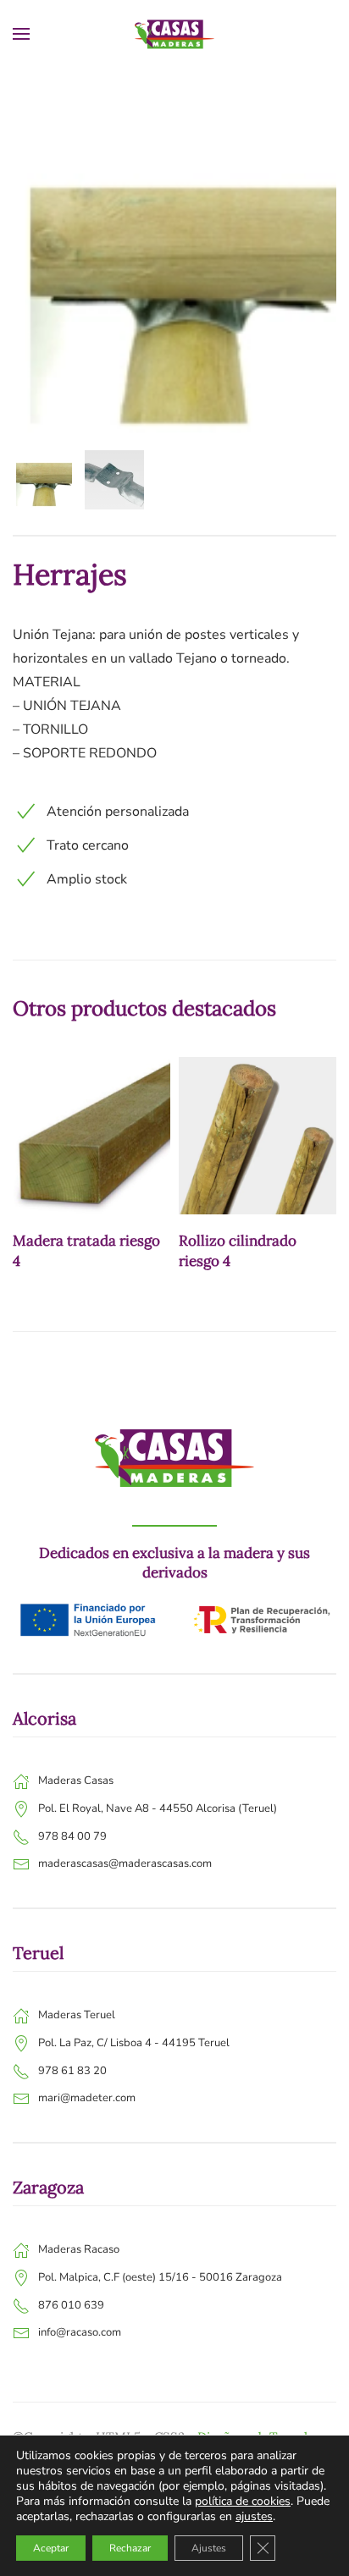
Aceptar (51, 2548)
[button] (21, 34)
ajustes (254, 2517)
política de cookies (243, 2501)
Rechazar (130, 2548)
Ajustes (209, 2548)
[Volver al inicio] (174, 34)
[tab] (42, 480)
